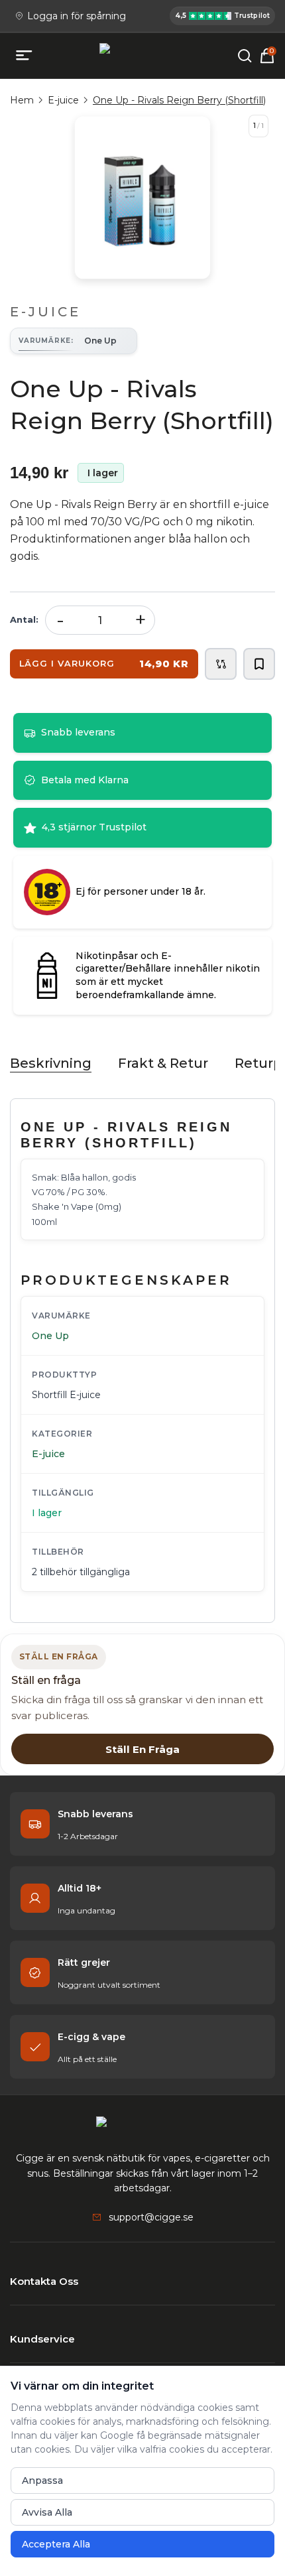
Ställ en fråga (142, 1749)
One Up (50, 1336)
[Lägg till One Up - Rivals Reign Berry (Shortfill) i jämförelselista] (221, 664)
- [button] (60, 620)
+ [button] (141, 620)
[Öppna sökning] (245, 56)
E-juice (63, 100)
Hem (22, 100)
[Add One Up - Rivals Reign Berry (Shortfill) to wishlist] (259, 664)
